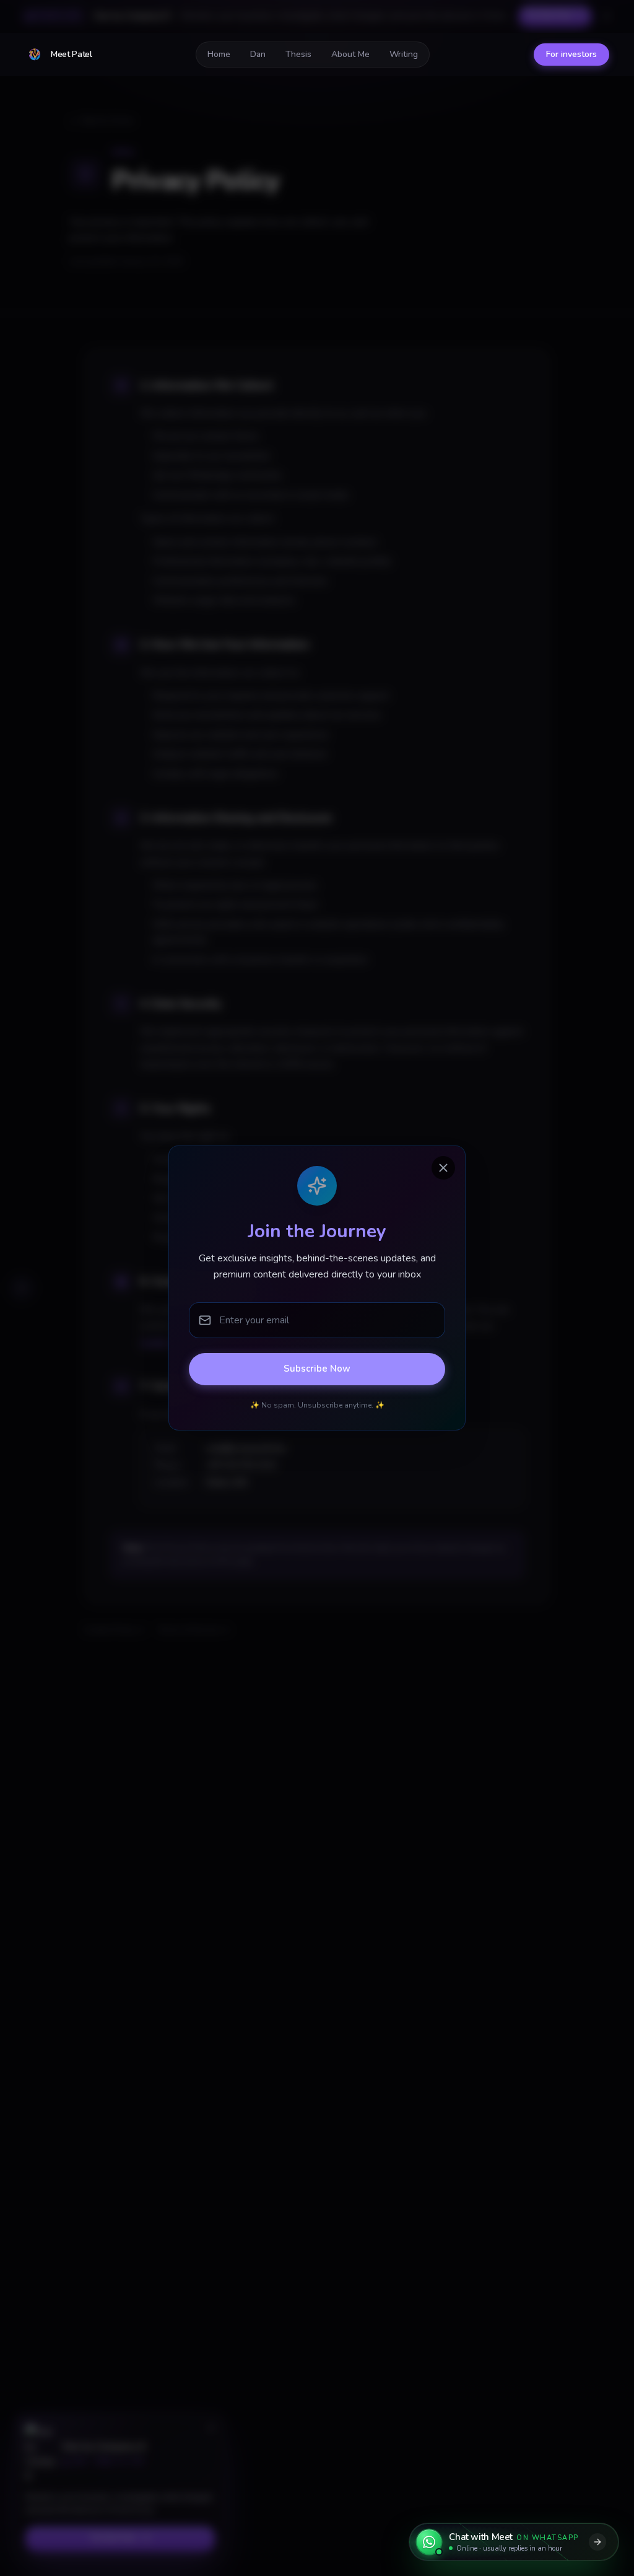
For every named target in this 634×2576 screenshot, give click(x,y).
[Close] (443, 1168)
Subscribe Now (317, 1369)
